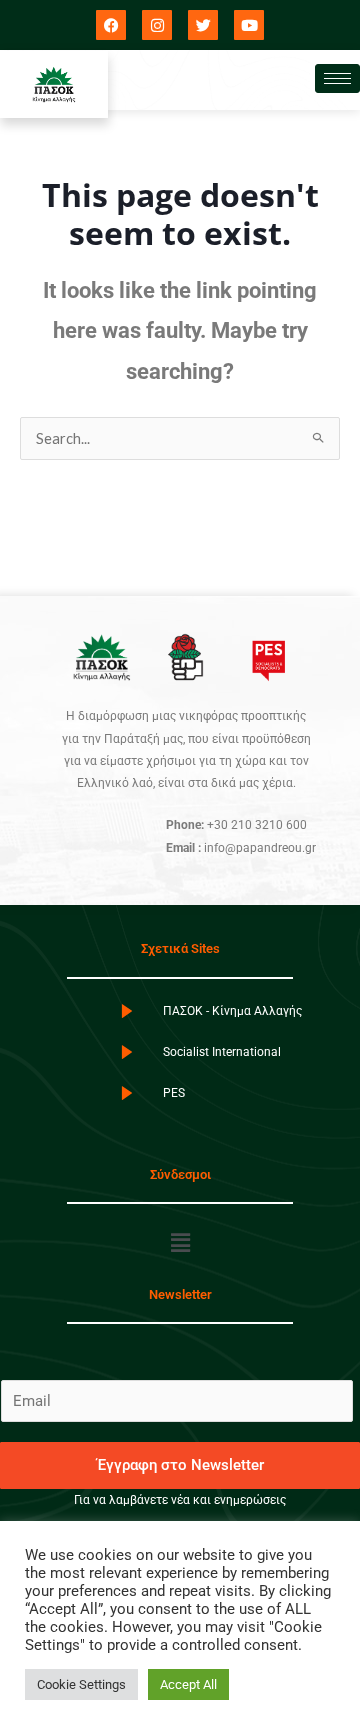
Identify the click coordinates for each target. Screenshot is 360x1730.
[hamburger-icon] (337, 78)
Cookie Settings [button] (81, 1684)
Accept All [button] (188, 1684)
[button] (180, 1243)
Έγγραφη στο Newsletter (180, 1465)
